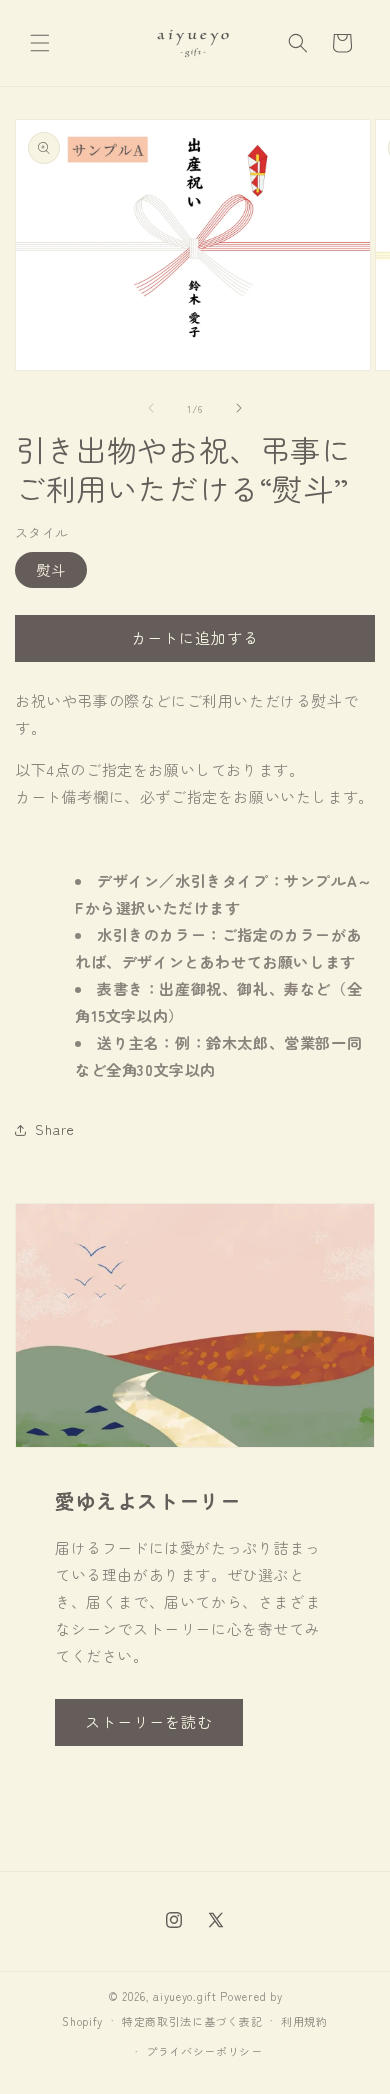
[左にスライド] (151, 408)
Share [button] (55, 1129)
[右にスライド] (239, 408)
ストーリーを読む (149, 1721)
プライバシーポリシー (204, 2051)
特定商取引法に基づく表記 (192, 2021)
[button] (40, 43)
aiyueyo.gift (184, 1996)
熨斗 (51, 570)
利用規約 (304, 2021)
